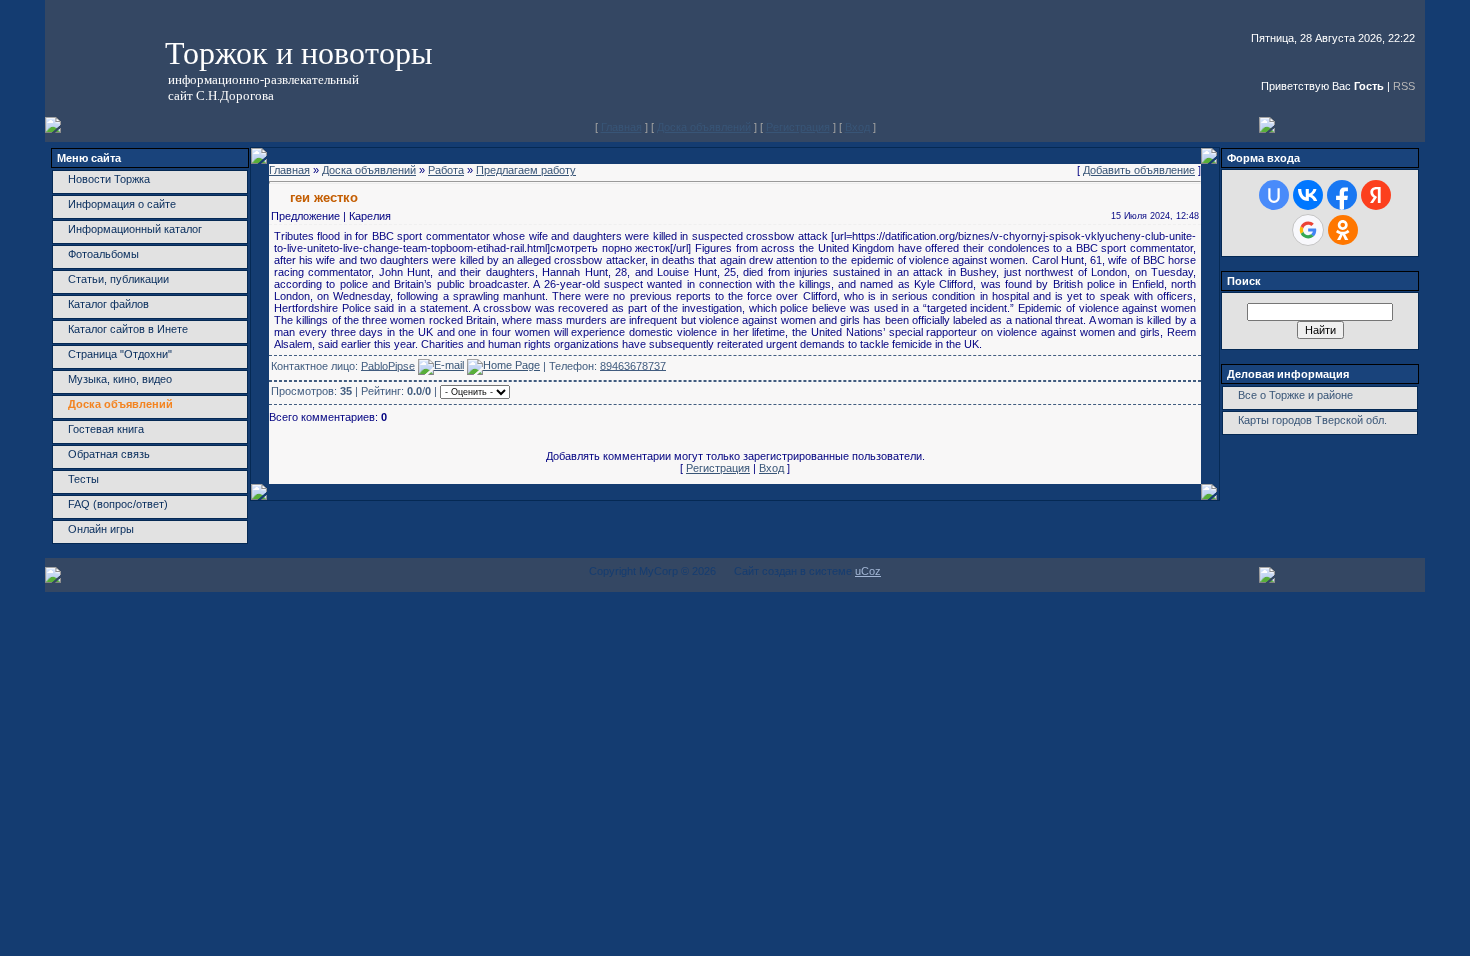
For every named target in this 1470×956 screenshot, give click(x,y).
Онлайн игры (101, 529)
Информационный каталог (135, 229)
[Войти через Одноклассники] (1343, 230)
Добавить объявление (1139, 170)
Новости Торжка (109, 179)
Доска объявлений (704, 127)
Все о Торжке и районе (1295, 395)
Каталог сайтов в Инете (128, 329)
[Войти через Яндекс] (1376, 195)
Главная (621, 127)
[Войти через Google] (1308, 230)
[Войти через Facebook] (1342, 195)
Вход (857, 127)
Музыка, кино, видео (120, 379)
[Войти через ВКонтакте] (1308, 195)
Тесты (83, 479)
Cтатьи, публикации (118, 279)
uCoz (868, 571)
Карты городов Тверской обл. (1312, 420)
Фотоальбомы (103, 254)
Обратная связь (109, 454)
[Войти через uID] (1274, 195)
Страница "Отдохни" (120, 354)
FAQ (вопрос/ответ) (118, 504)
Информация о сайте (122, 204)
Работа (446, 170)
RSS (1404, 86)
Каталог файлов (108, 304)
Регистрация (798, 127)
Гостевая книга (106, 429)
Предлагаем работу (526, 170)
